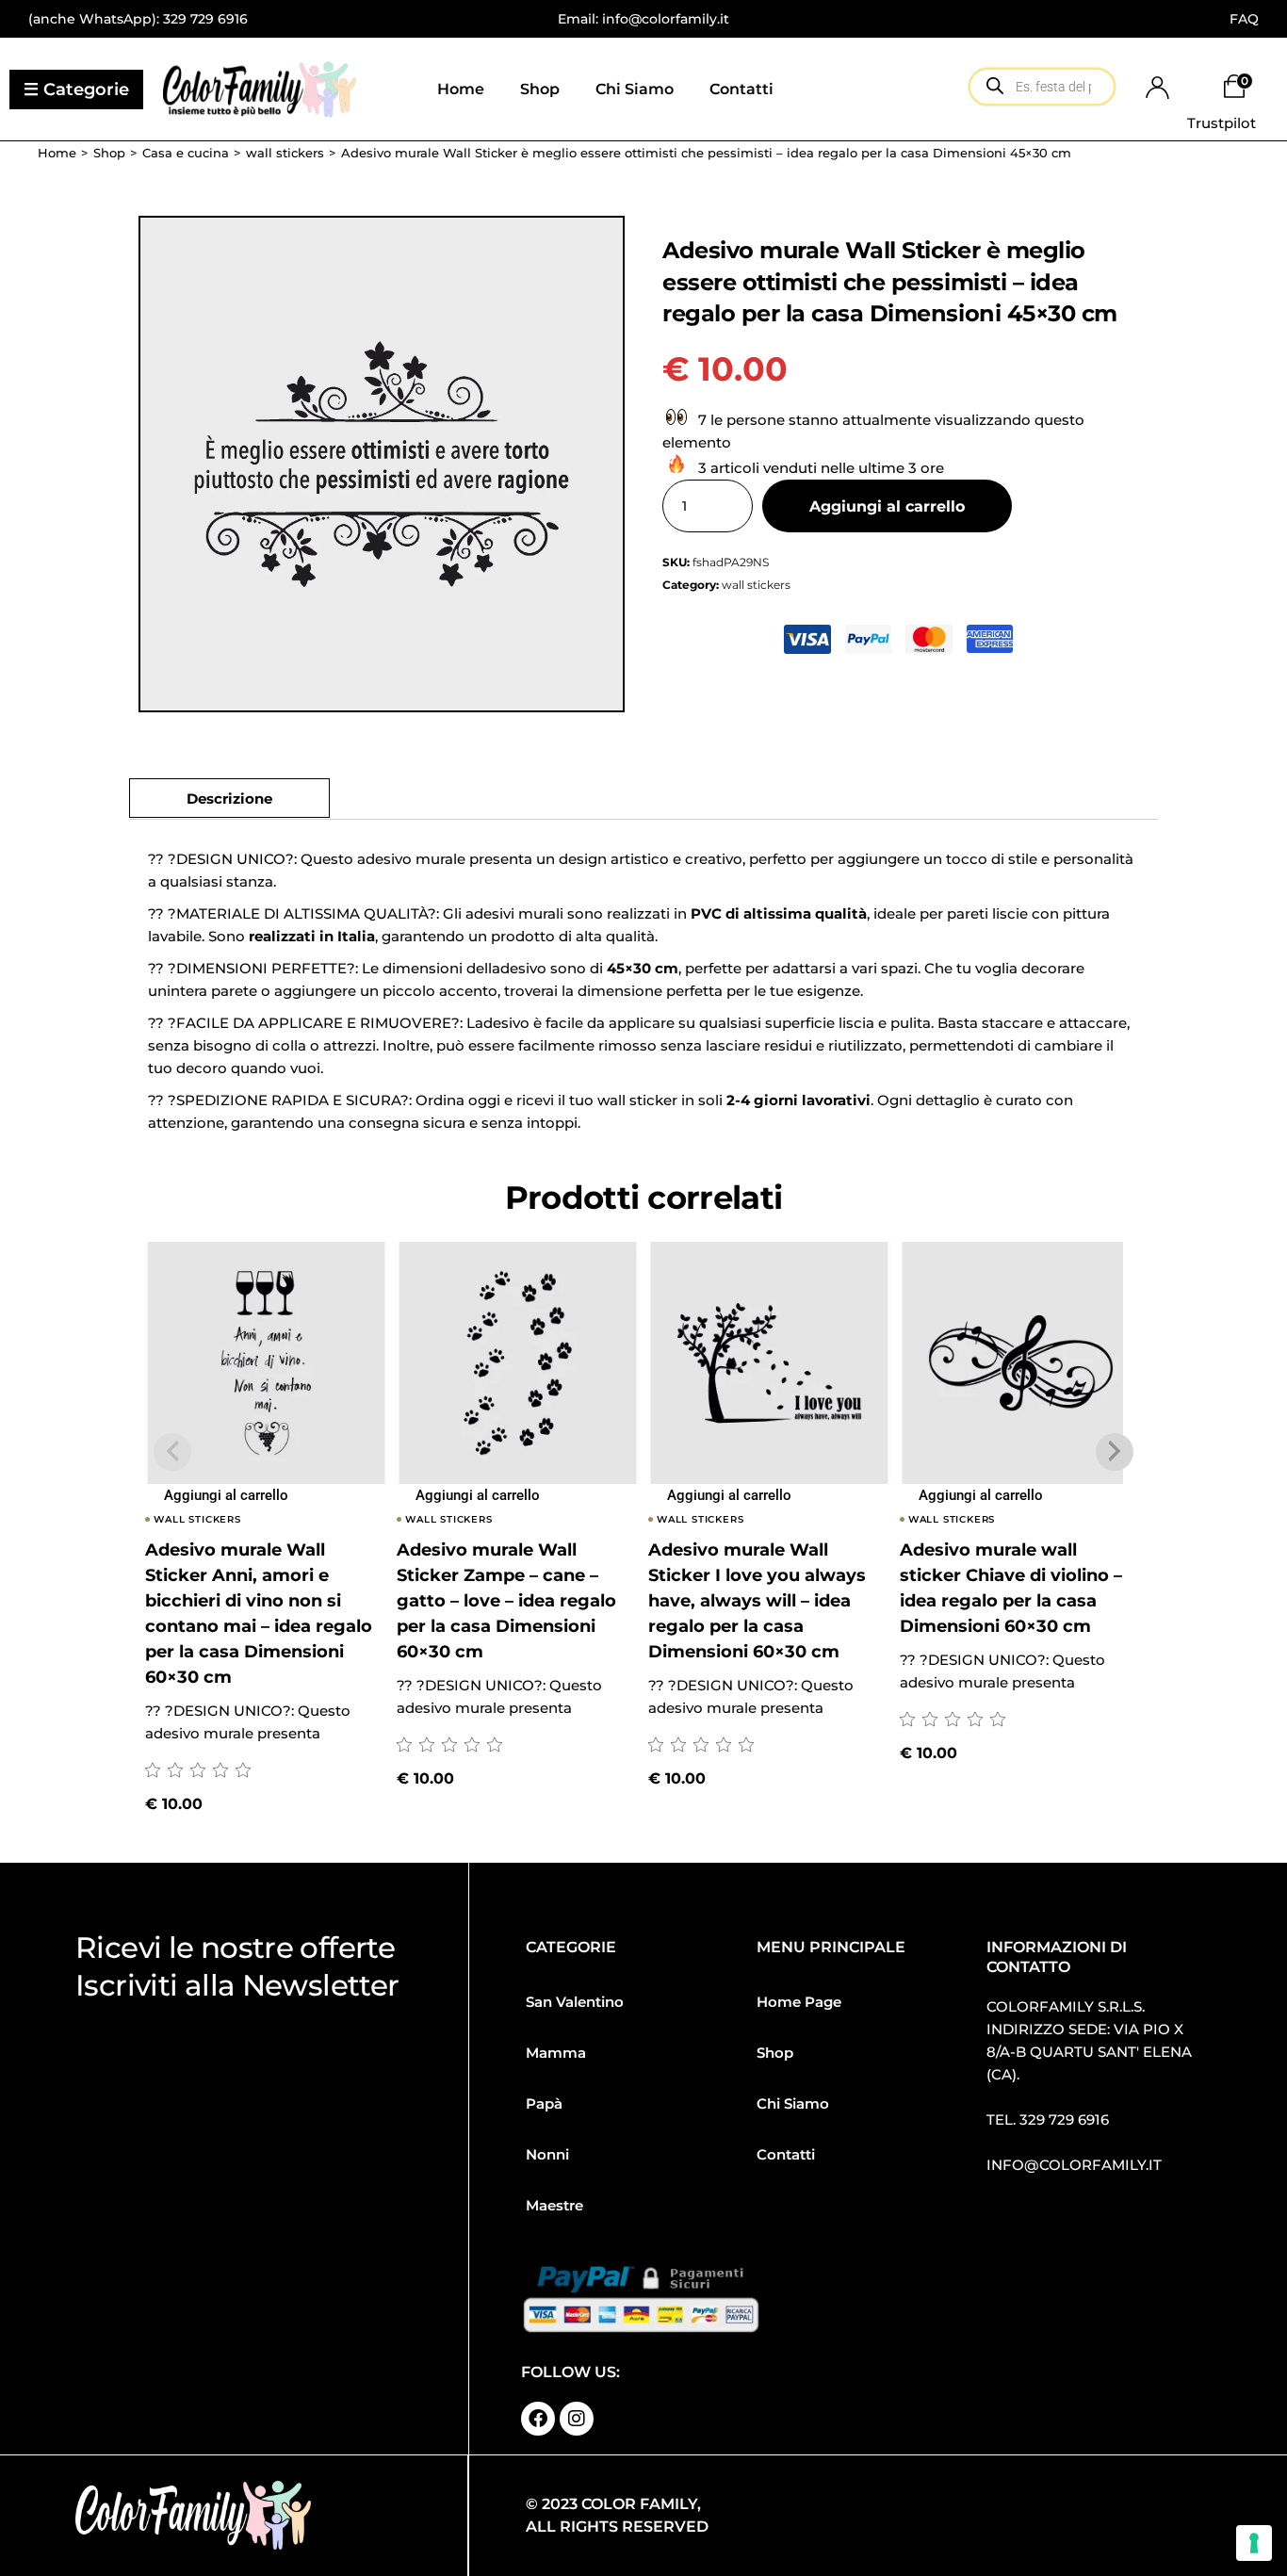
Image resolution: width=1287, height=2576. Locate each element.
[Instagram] (577, 2419)
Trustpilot (1222, 123)
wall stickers (756, 585)
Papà (544, 2103)
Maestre (554, 2205)
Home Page (799, 2002)
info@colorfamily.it (1074, 2165)
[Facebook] (538, 2419)
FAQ (1244, 19)
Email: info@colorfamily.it (643, 19)
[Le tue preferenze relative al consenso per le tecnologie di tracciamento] (1254, 2543)
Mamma (556, 2053)
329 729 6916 (205, 19)
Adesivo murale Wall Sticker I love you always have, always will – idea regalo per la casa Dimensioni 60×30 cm (757, 1601)
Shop (775, 2053)
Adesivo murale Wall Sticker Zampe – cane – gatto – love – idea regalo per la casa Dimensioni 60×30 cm (506, 1601)
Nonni (547, 2154)
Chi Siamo (793, 2103)
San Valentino (575, 2002)
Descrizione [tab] (229, 799)
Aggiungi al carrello (887, 506)
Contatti (786, 2154)
